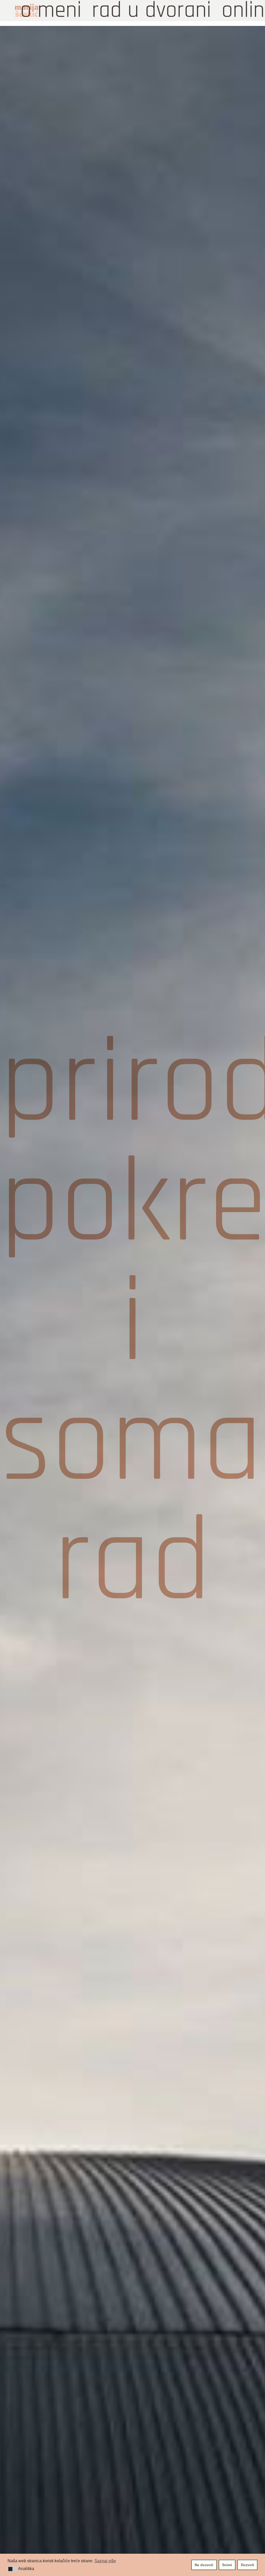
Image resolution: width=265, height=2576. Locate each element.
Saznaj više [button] (105, 2561)
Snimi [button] (227, 2565)
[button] (12, 2569)
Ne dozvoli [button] (204, 2565)
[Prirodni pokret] (132, 1324)
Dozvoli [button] (248, 2565)
